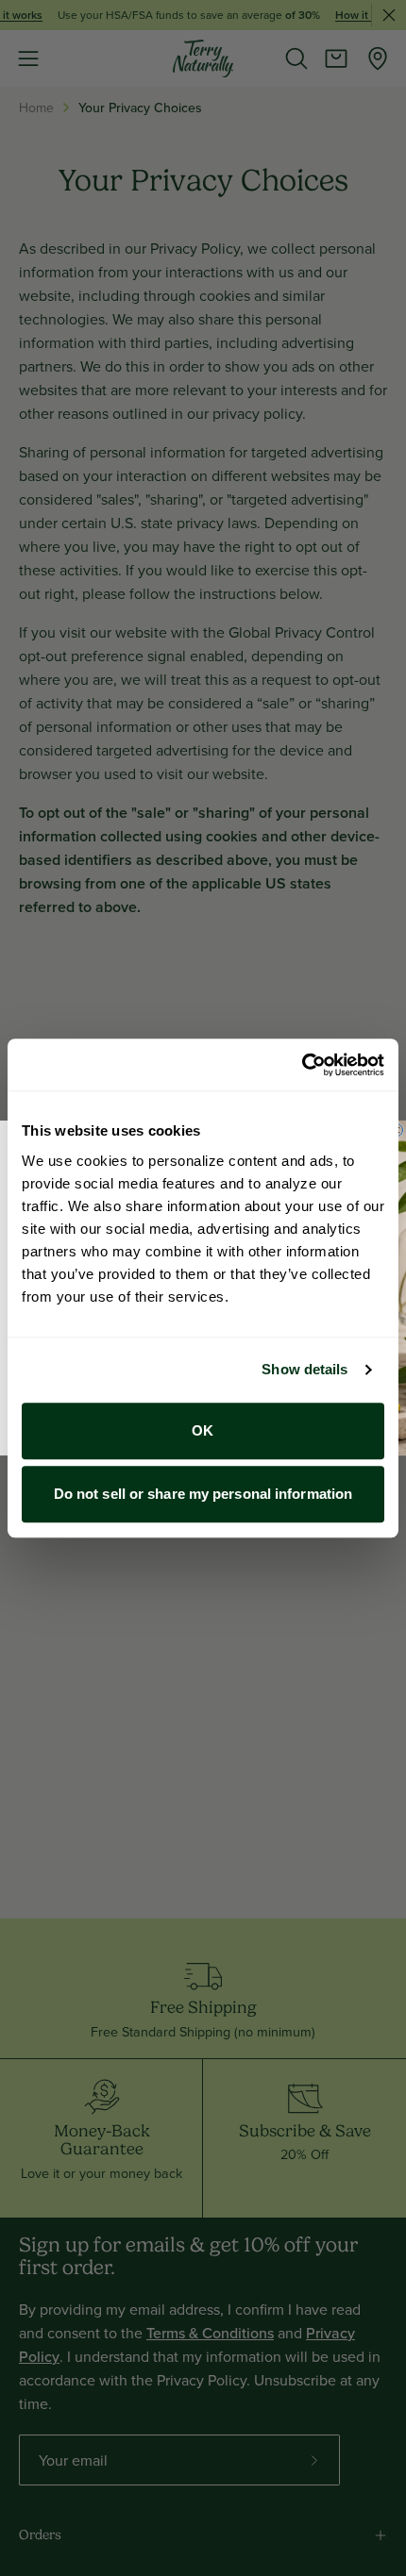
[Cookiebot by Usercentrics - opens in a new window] (302, 1065)
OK (203, 1430)
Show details (304, 1369)
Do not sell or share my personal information (203, 1494)
